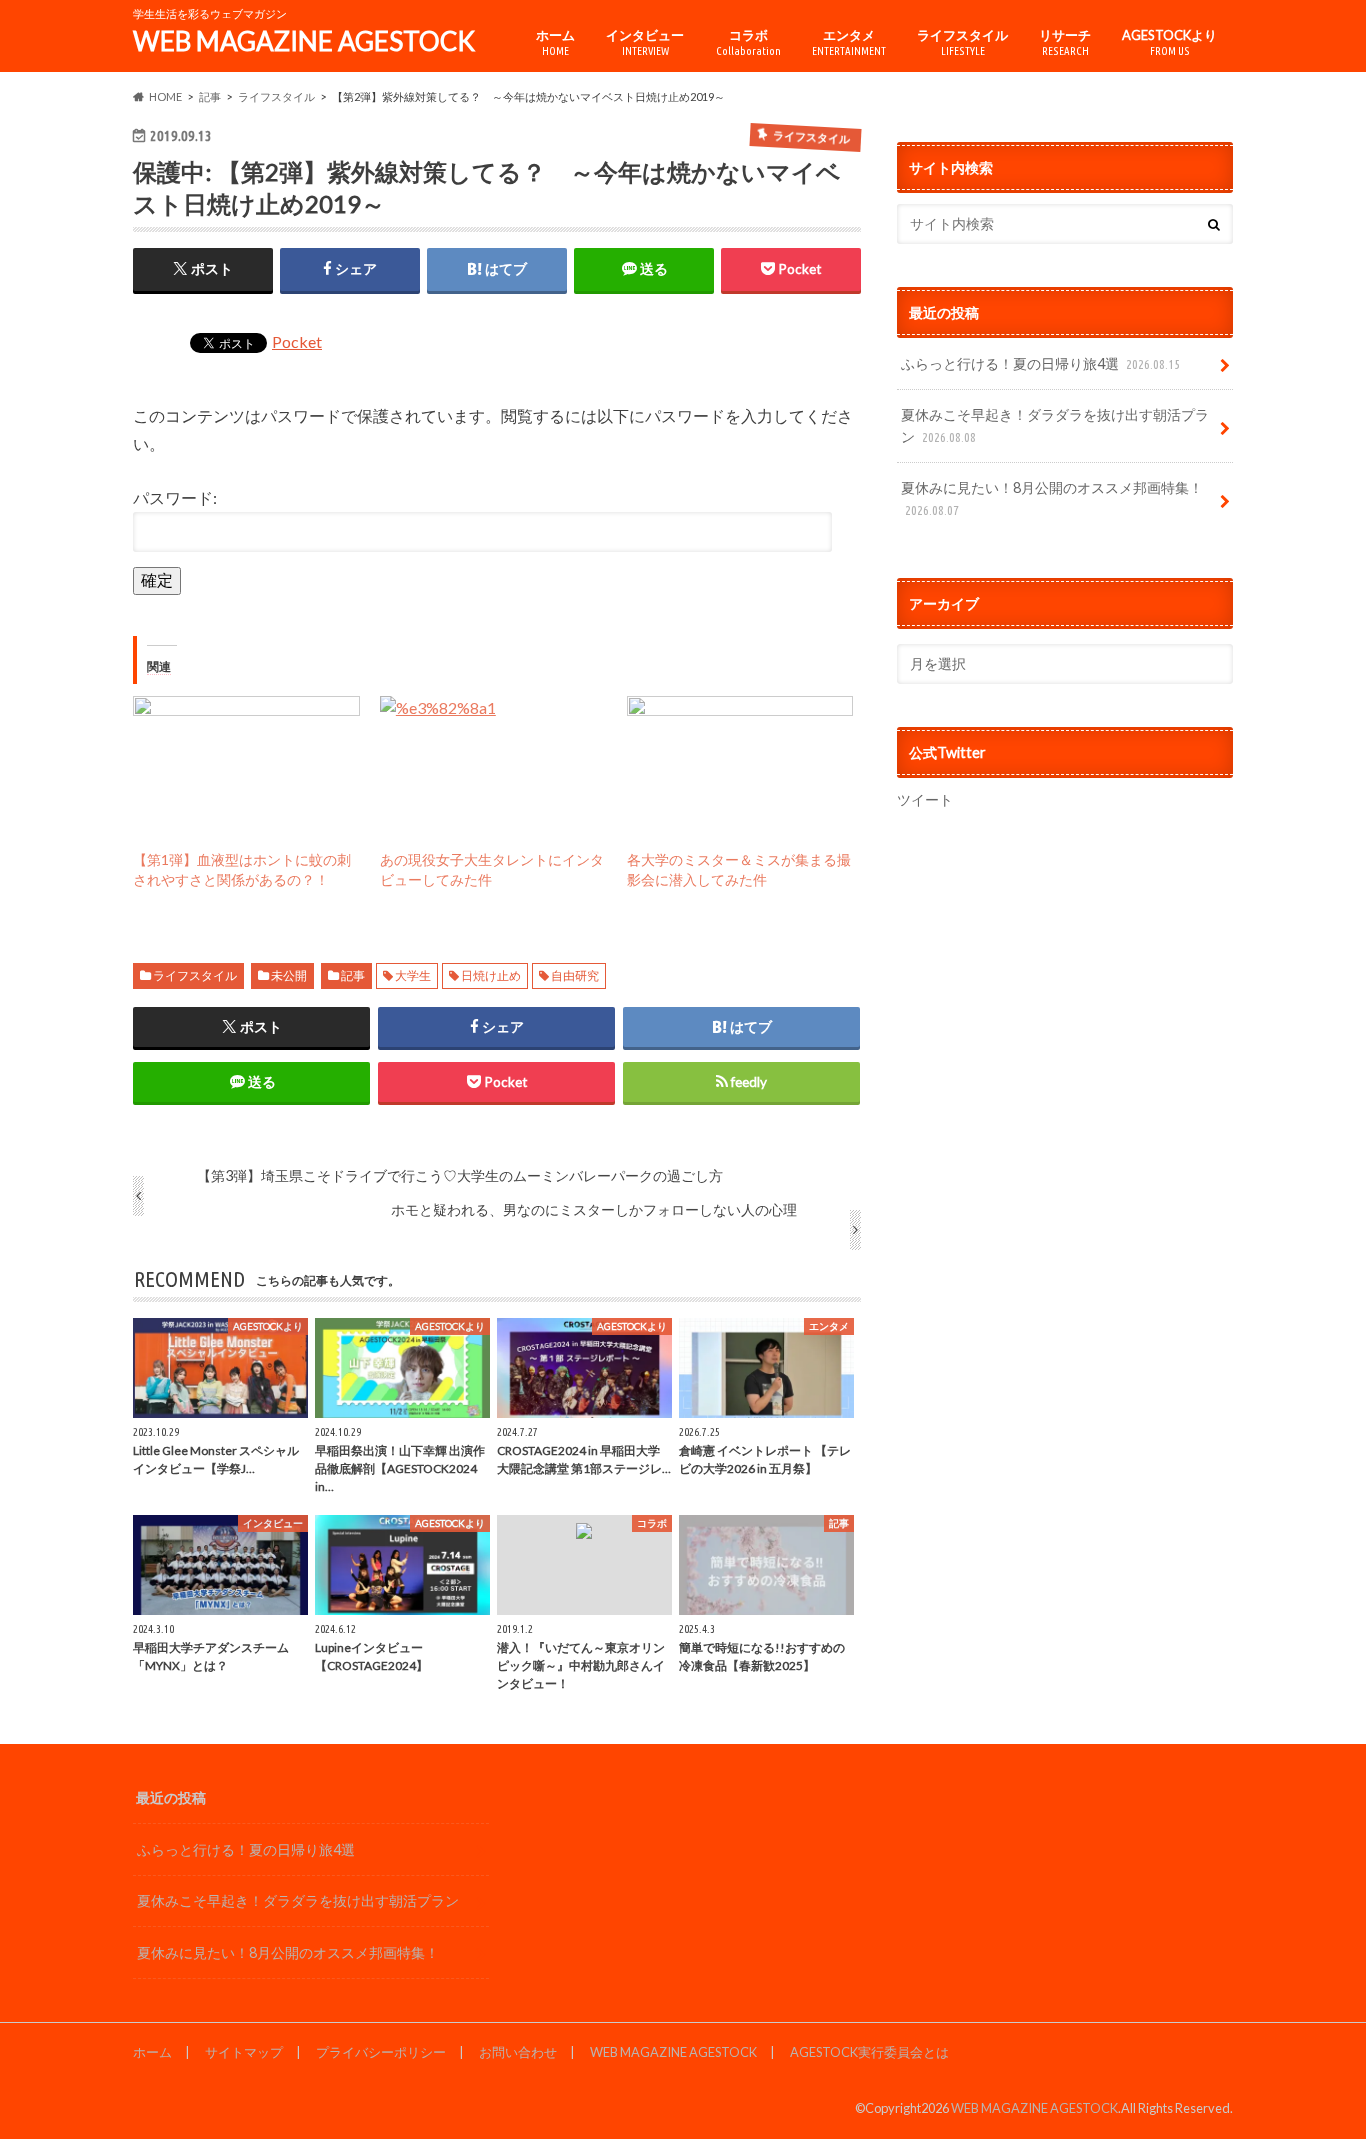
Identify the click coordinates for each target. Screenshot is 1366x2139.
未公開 (289, 975)
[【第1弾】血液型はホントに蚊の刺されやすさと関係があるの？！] (246, 761)
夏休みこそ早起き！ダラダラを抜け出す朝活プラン (1055, 425)
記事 (353, 975)
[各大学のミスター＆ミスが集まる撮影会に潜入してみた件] (740, 761)
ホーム (555, 42)
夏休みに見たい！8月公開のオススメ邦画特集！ (1052, 498)
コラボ (748, 42)
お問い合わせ (518, 2052)
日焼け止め (491, 975)
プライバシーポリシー (381, 2052)
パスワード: (175, 497)
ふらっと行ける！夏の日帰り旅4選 (1040, 363)
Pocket (297, 341)
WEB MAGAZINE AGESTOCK (304, 41)
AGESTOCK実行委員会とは (869, 2052)
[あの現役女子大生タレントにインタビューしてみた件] (493, 761)
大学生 (413, 975)
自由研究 (575, 975)
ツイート (925, 799)
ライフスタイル (962, 42)
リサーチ (1065, 42)
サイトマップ (244, 2052)
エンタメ (849, 42)
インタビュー (645, 42)
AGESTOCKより (1169, 42)
